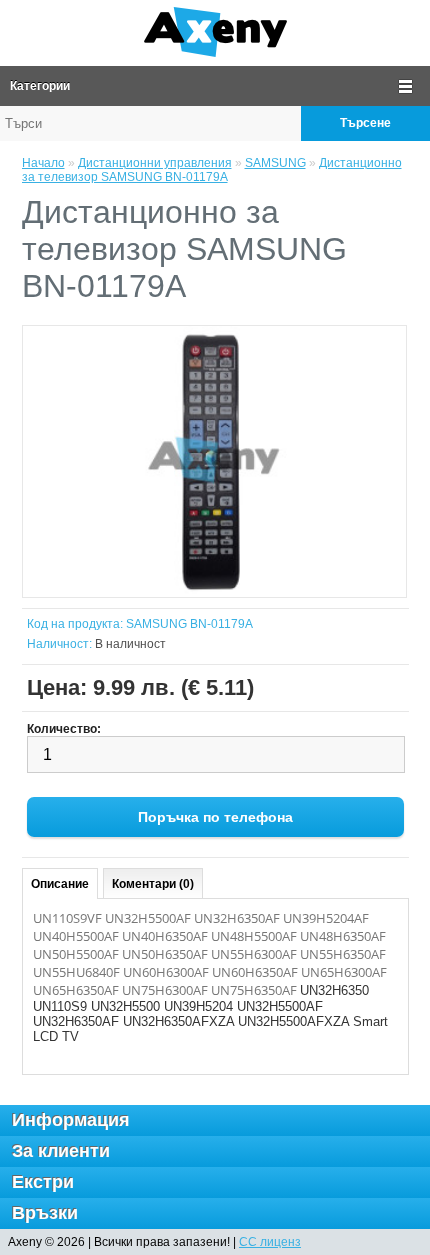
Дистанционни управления (155, 163)
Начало (43, 163)
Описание (60, 884)
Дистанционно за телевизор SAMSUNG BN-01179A (212, 170)
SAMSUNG (275, 163)
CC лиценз (270, 1242)
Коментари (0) (153, 884)
